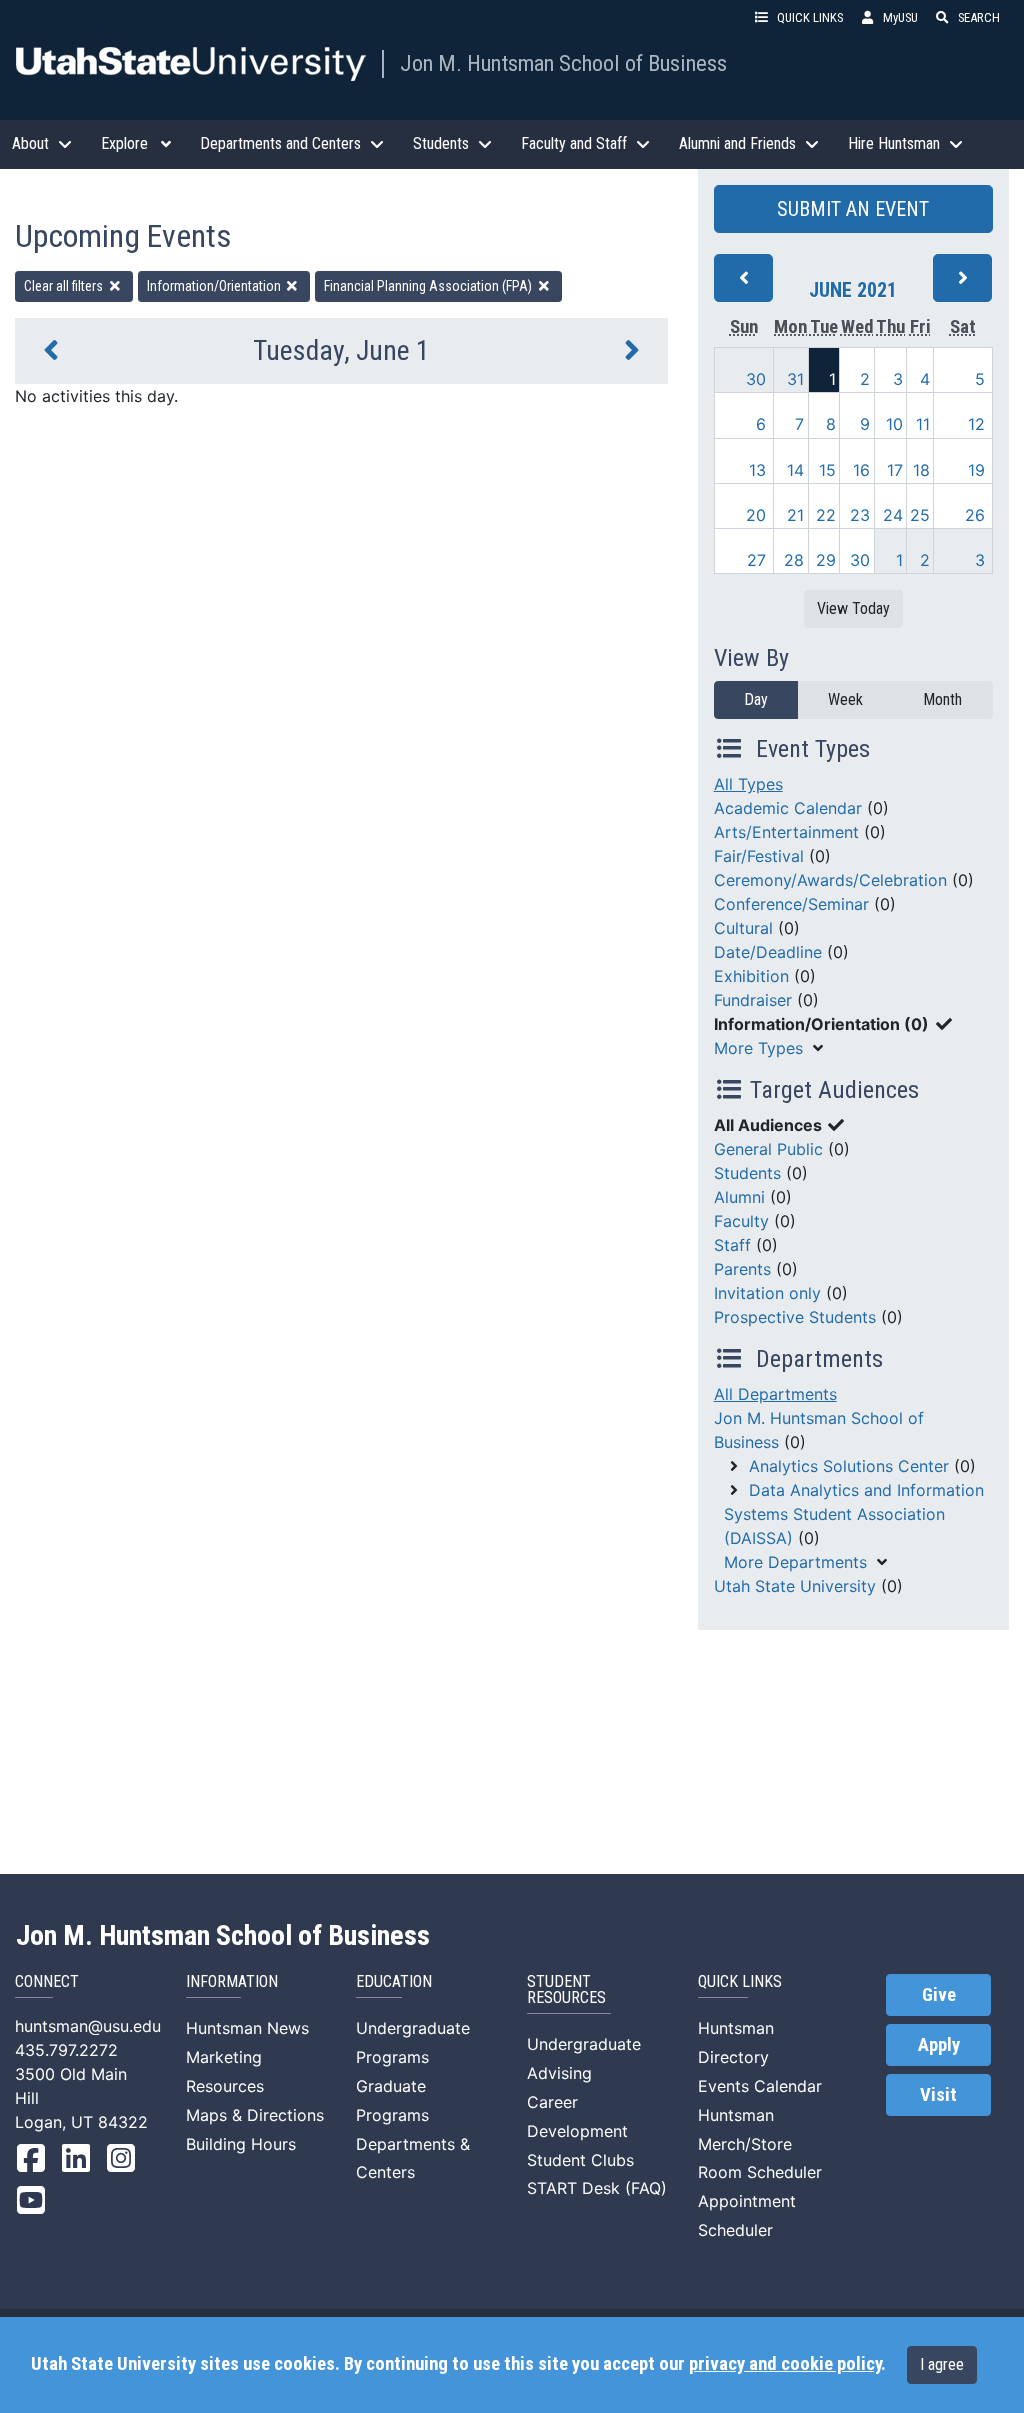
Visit (938, 2095)
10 (894, 424)
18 (921, 470)
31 (795, 379)
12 (976, 424)
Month (942, 699)
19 (976, 470)
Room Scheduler (760, 2172)
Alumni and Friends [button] (737, 143)
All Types (748, 784)
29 (826, 560)
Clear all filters (65, 286)
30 (756, 379)
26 (975, 515)
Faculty (741, 1221)
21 (795, 515)
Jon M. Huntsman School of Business (563, 63)
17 (895, 470)
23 (860, 515)
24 (893, 515)
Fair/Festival (759, 856)
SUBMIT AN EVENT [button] (853, 209)
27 (756, 560)
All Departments (775, 1394)
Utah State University (795, 1586)
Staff (732, 1245)
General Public (768, 1149)
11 (923, 424)
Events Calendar (760, 2086)
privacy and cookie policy (785, 2364)
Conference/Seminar (791, 904)
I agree (942, 2364)
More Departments (795, 1562)
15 (827, 470)
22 (826, 515)
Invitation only (767, 1293)
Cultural (743, 928)
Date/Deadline (768, 952)
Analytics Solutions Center (849, 1466)
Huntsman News (247, 2028)
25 (920, 515)
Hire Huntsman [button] (894, 143)
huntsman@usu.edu (88, 2026)
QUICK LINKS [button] (810, 17)
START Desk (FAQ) (597, 2188)
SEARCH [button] (979, 17)
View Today (853, 608)
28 (794, 560)
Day (756, 699)
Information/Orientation (215, 286)
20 (756, 515)
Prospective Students (795, 1317)
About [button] (30, 143)
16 (861, 470)
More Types (758, 1048)
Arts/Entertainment (786, 832)
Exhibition (751, 976)
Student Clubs (580, 2160)
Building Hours (241, 2144)
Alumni (739, 1197)
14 (795, 470)
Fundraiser (753, 1000)
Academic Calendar (788, 808)
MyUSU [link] (900, 17)
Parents (742, 1269)
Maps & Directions (255, 2115)
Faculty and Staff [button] (574, 143)
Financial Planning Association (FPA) (429, 286)
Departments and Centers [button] (280, 143)
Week (845, 699)
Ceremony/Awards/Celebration (830, 880)
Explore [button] (124, 143)
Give (939, 1995)
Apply (939, 2045)
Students (747, 1173)
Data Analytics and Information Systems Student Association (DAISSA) (854, 1514)
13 (757, 470)
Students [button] (441, 143)
